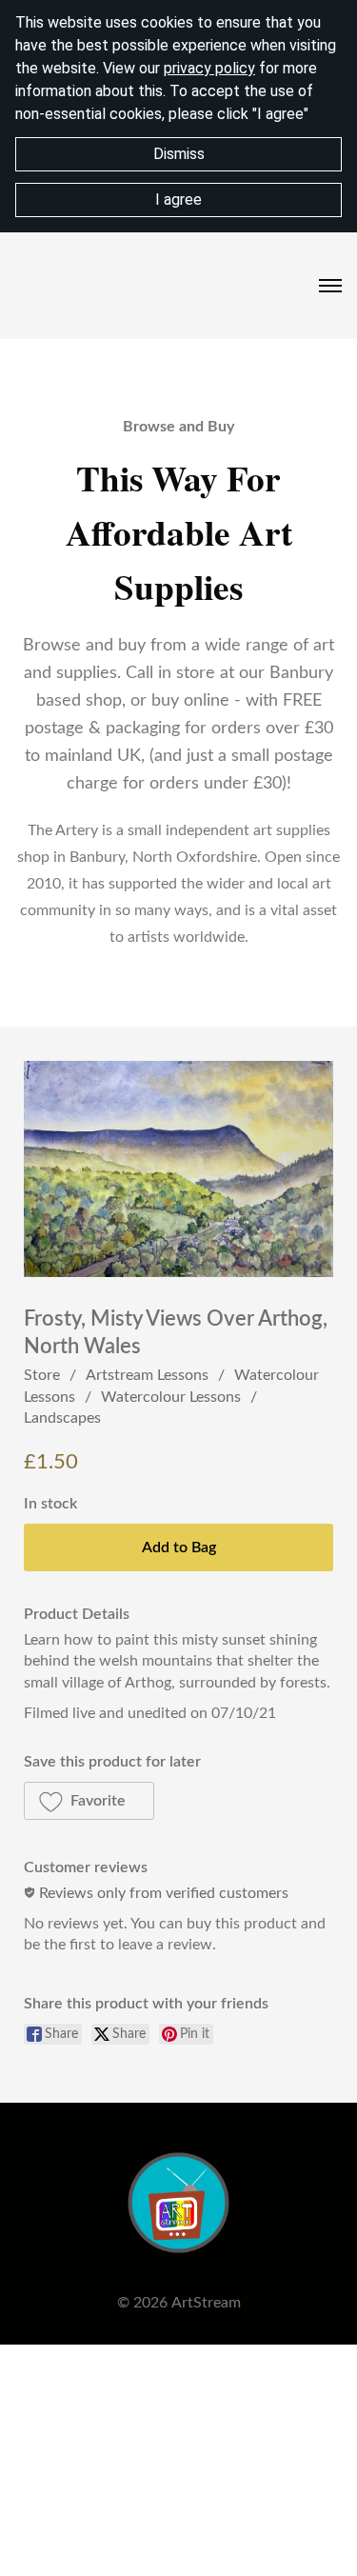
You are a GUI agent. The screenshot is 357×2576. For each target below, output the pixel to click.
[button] (89, 1801)
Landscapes (62, 1418)
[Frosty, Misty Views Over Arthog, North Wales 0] (178, 1169)
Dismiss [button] (179, 154)
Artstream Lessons (147, 1375)
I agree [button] (178, 200)
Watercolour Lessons (171, 1397)
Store (42, 1375)
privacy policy (209, 68)
